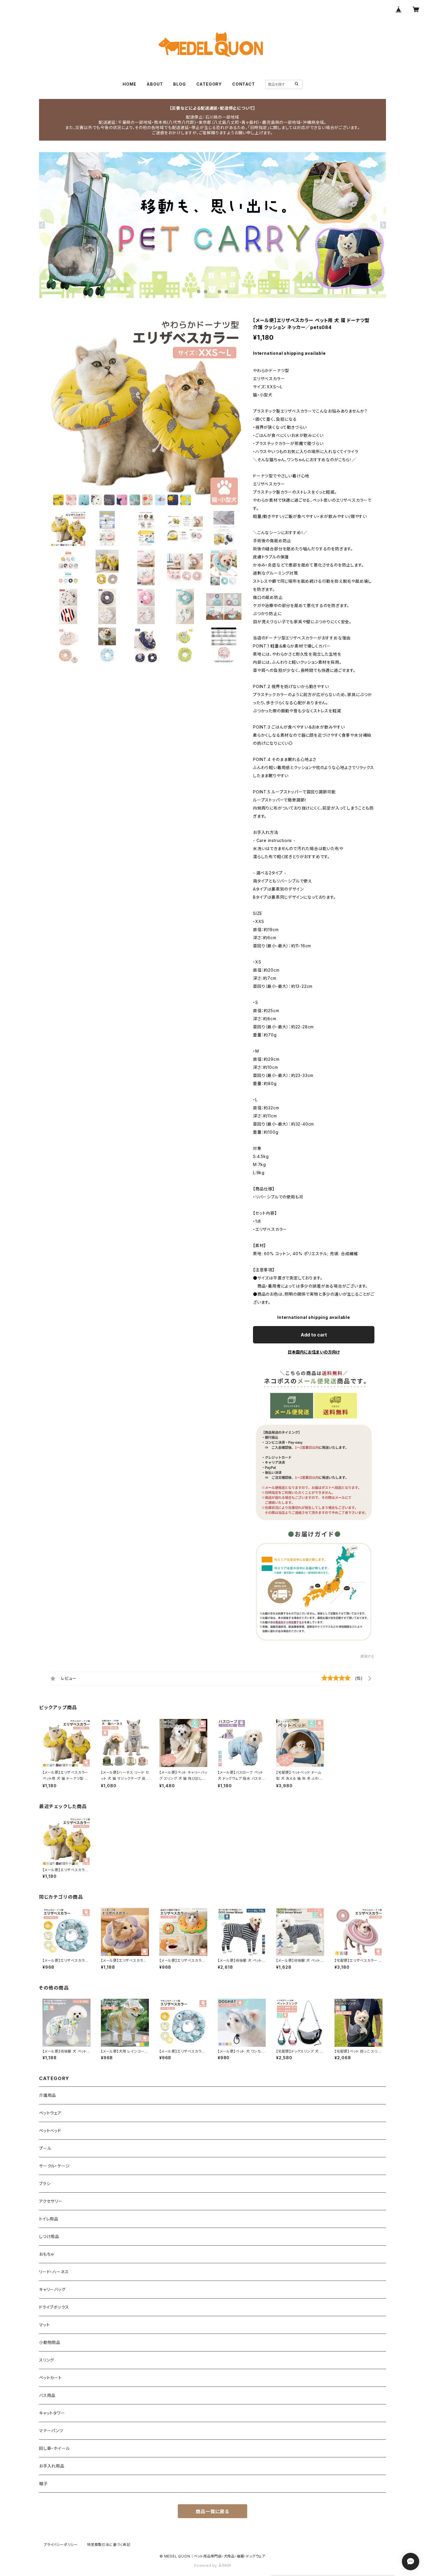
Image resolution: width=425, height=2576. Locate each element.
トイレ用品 (49, 2219)
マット (44, 2325)
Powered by (206, 2565)
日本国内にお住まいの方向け (314, 1352)
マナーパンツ (51, 2431)
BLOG (179, 84)
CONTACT (244, 84)
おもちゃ (47, 2254)
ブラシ (45, 2184)
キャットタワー (52, 2413)
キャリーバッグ (52, 2289)
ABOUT (155, 84)
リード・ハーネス (54, 2272)
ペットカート (50, 2378)
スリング (47, 2360)
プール (45, 2148)
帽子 (43, 2484)
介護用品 (48, 2095)
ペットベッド (50, 2131)
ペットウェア (50, 2113)
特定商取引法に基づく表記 (109, 2545)
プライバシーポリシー (61, 2545)
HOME (129, 84)
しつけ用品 (49, 2236)
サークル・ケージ (54, 2166)
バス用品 (47, 2395)
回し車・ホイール (54, 2448)
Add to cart (314, 1335)
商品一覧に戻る (212, 2511)
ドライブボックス (54, 2307)
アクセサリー (51, 2201)
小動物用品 (50, 2342)
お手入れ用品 (52, 2466)
